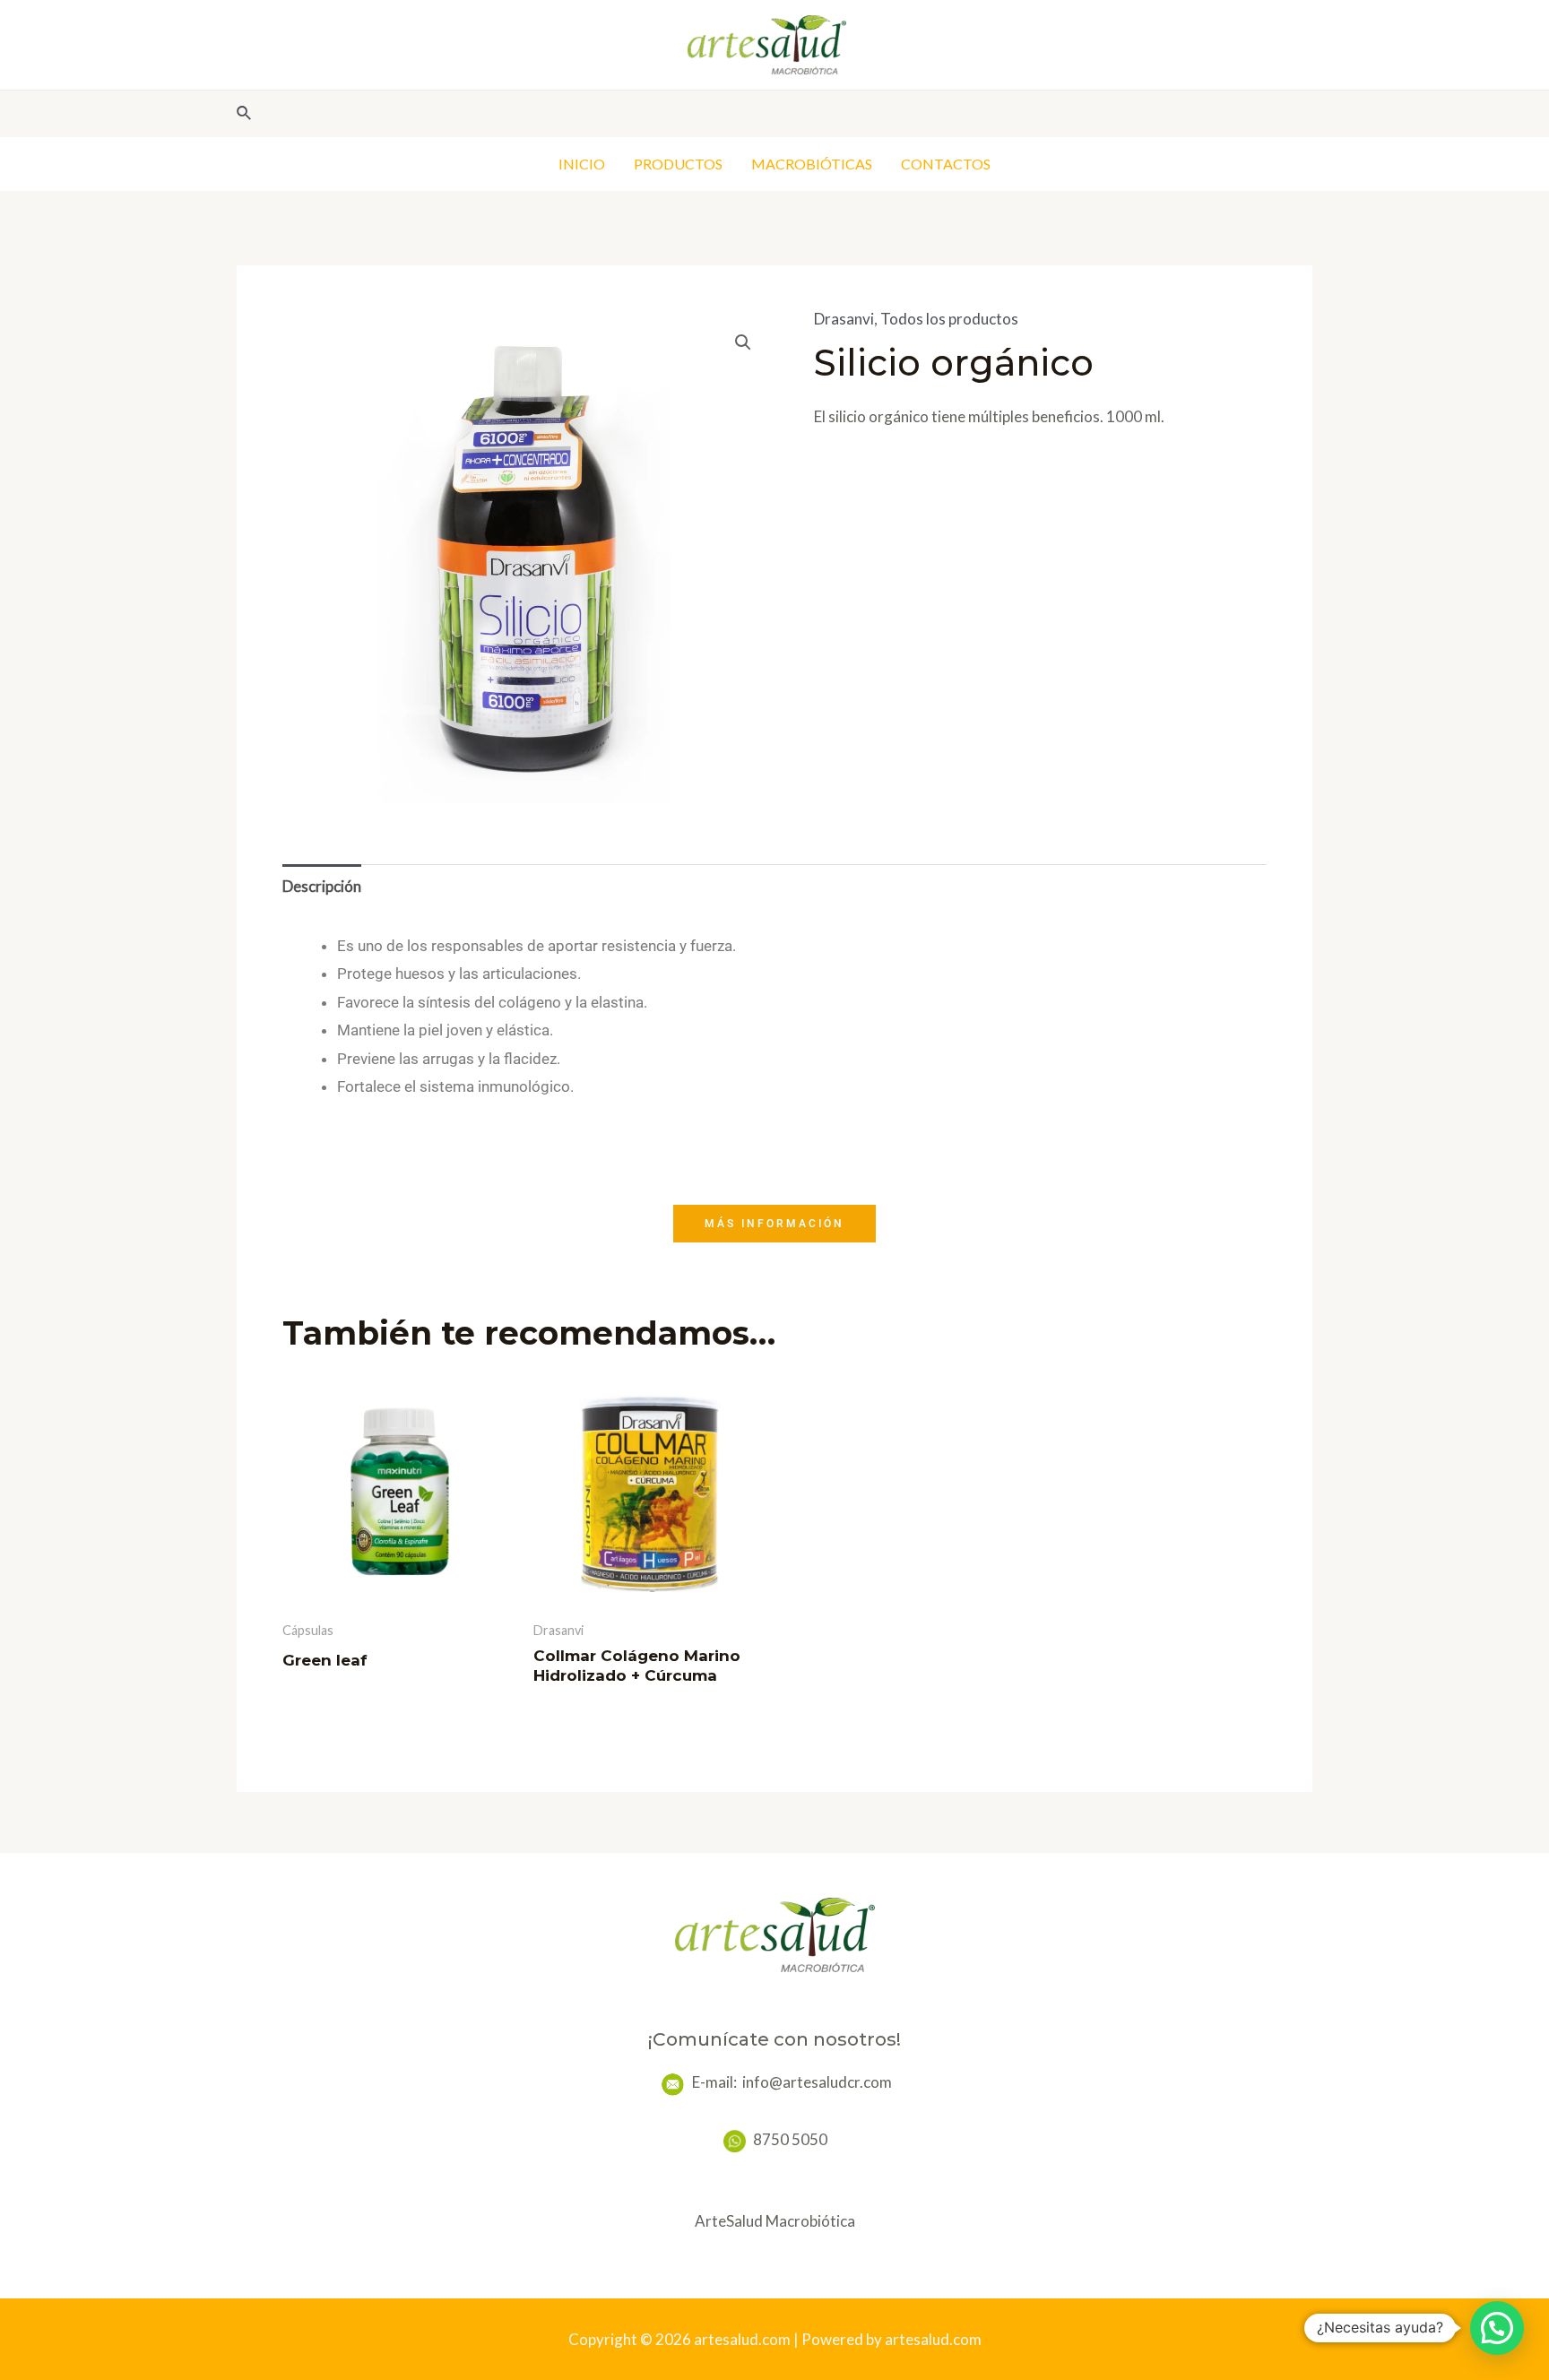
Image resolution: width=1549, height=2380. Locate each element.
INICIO (582, 164)
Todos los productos (949, 319)
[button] (743, 342)
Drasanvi (844, 319)
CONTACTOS (946, 164)
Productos (678, 164)
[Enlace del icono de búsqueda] (245, 113)
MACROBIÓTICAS (812, 164)
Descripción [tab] (322, 886)
